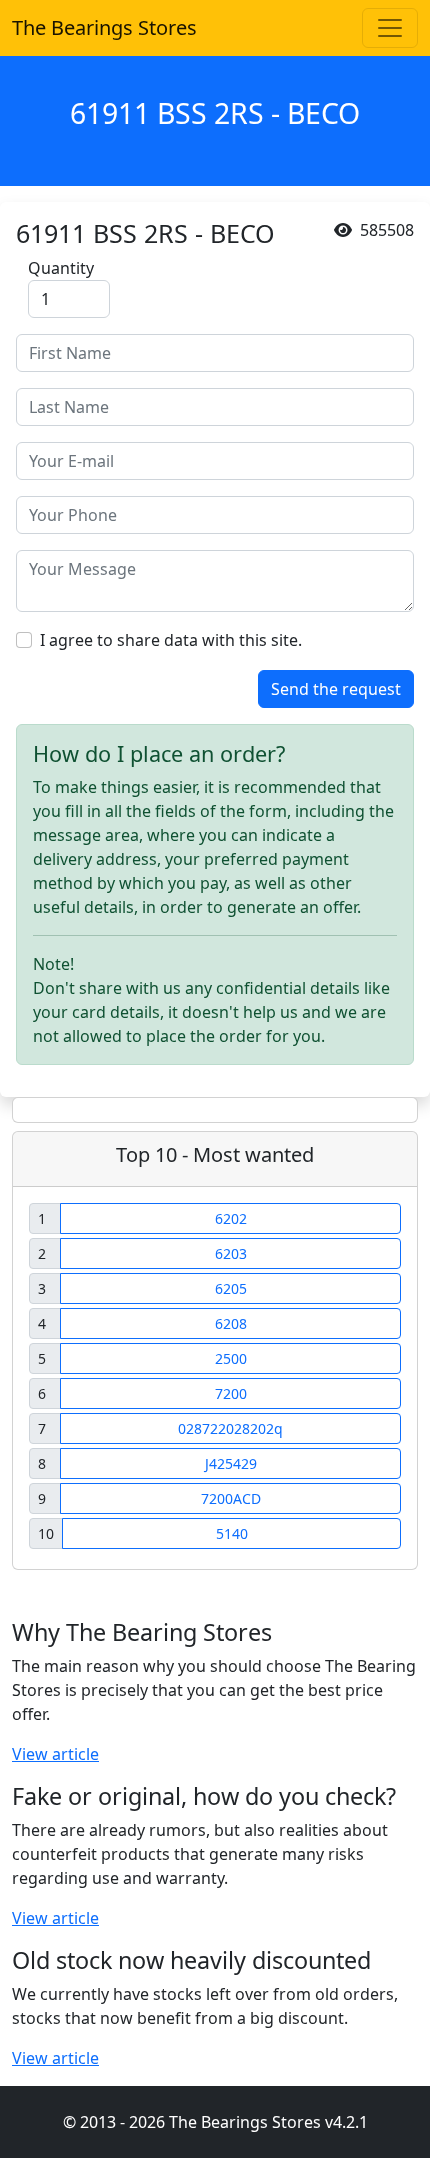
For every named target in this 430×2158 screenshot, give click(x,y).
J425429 (231, 1463)
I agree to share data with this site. (171, 640)
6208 (231, 1323)
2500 (231, 1358)
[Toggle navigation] (390, 28)
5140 (232, 1533)
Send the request (336, 689)
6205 (231, 1288)
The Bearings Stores (104, 27)
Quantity (61, 268)
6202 (231, 1218)
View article (55, 1754)
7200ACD (231, 1498)
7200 (231, 1393)
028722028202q (230, 1428)
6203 (231, 1253)
